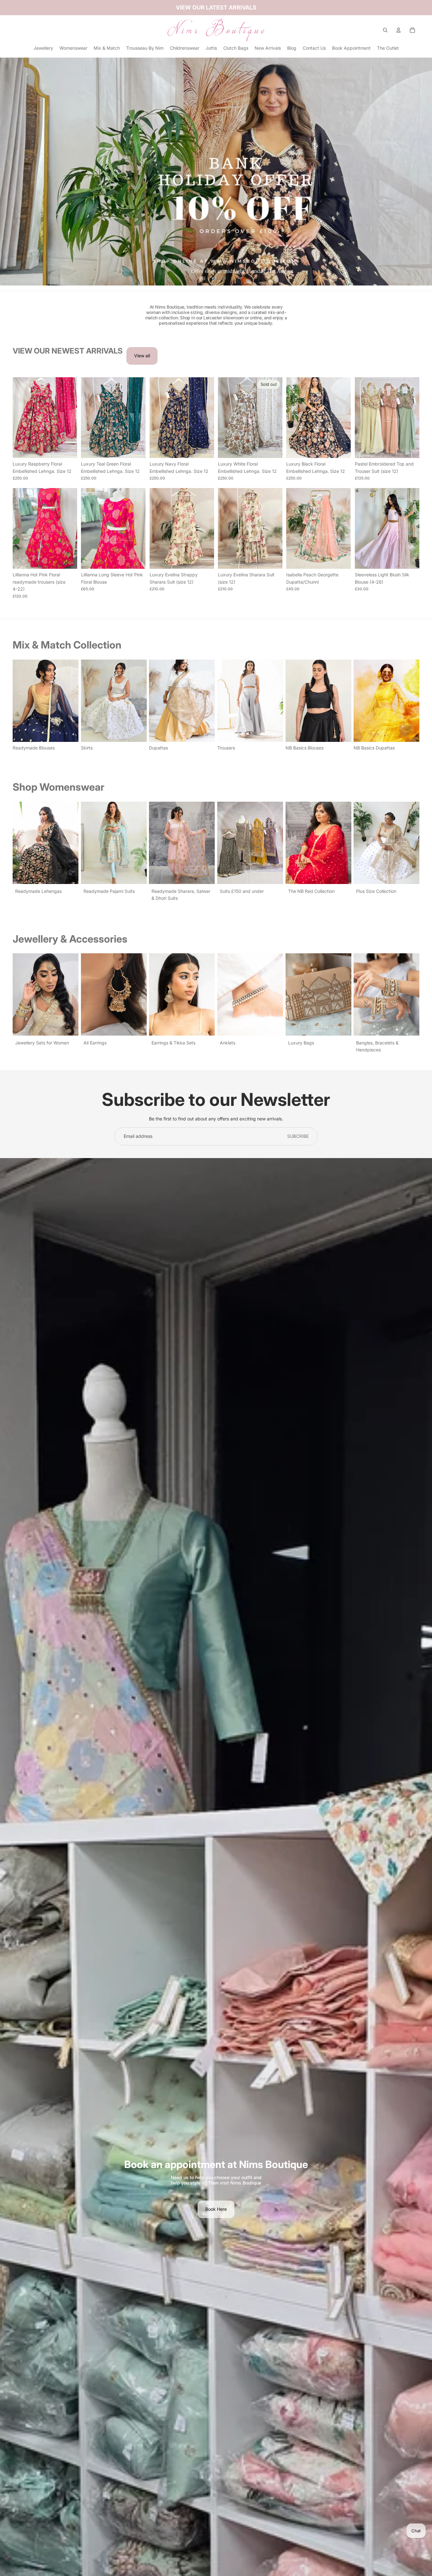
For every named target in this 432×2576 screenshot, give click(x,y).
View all (142, 356)
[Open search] (385, 30)
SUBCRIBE (298, 1136)
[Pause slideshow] (204, 279)
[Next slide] (72, 417)
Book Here (216, 2209)
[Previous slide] (18, 417)
